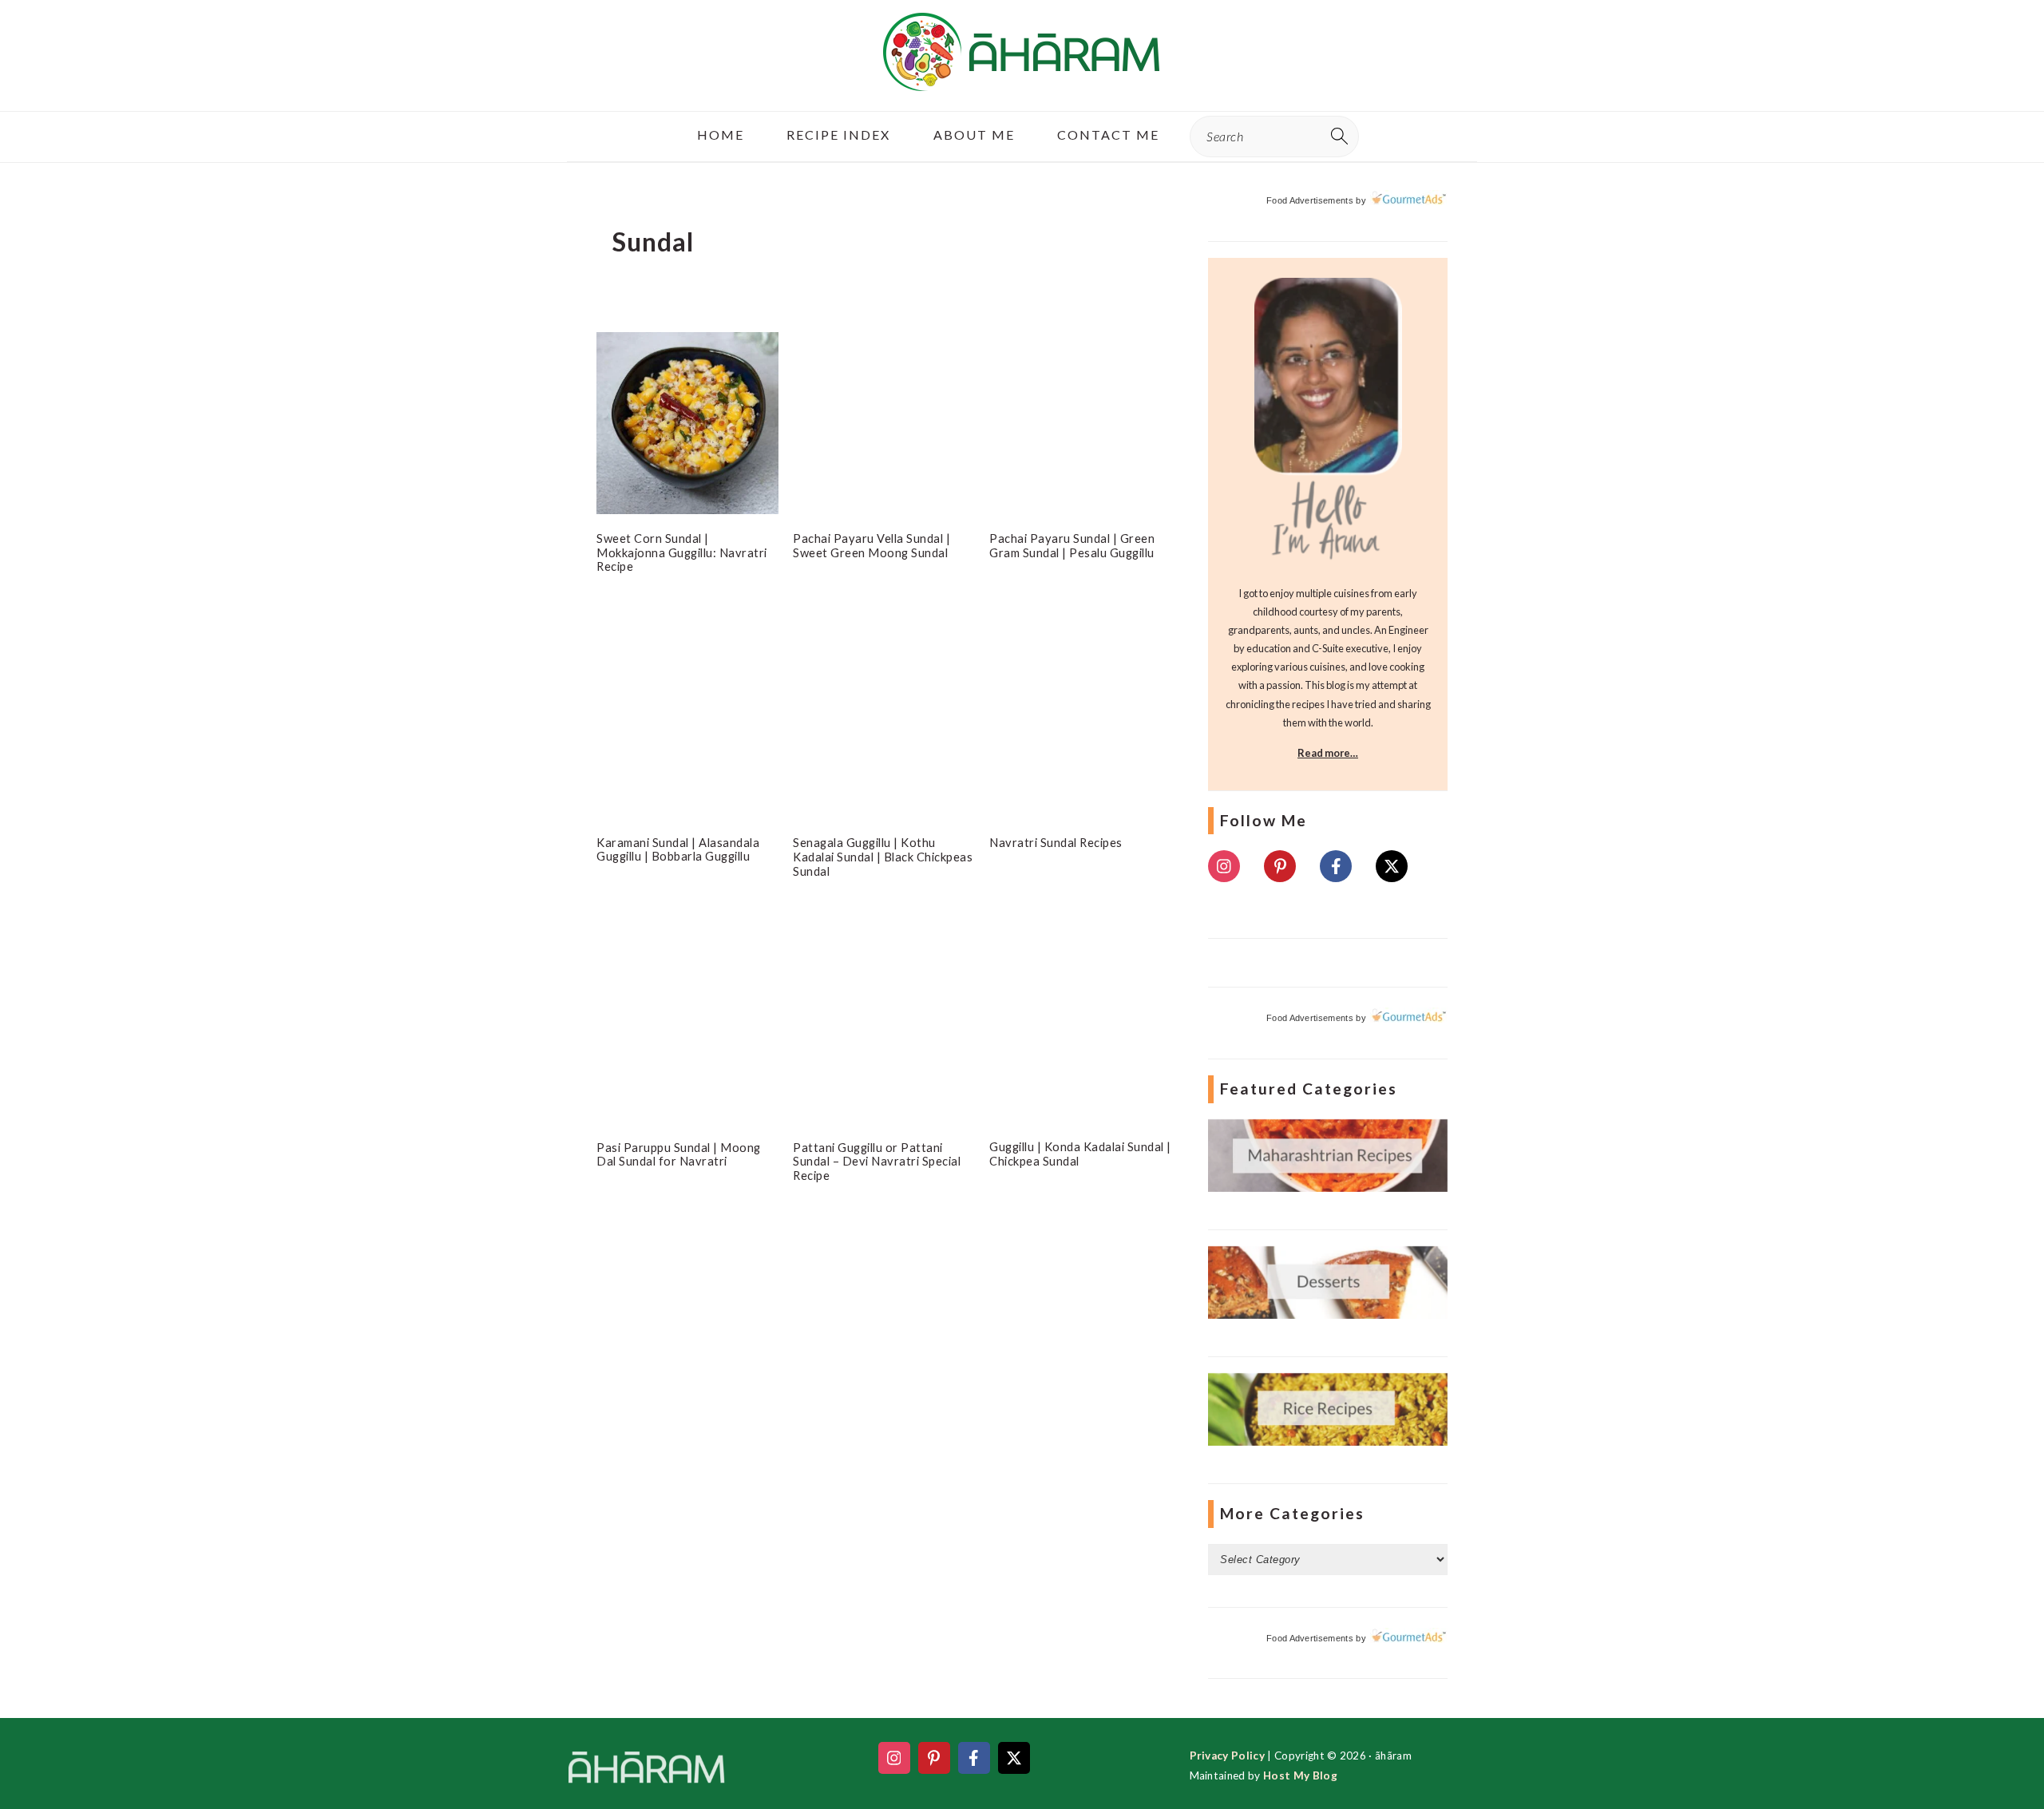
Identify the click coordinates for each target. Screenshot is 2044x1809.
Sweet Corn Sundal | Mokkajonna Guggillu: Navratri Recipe (682, 552)
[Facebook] (1336, 866)
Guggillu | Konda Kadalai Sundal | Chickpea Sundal (1080, 1154)
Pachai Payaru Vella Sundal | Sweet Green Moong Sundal (871, 545)
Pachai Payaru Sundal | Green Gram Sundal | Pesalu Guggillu (1072, 545)
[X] (1392, 866)
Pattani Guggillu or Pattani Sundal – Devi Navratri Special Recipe (877, 1161)
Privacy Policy (1227, 1756)
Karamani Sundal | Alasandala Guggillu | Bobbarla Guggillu (678, 849)
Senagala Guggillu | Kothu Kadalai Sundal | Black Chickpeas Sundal (883, 856)
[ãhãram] (1022, 77)
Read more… (1328, 753)
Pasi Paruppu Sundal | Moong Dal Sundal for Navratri (679, 1154)
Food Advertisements (1310, 200)
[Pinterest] (1280, 866)
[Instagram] (1224, 866)
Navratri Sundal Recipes (1056, 842)
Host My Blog (1300, 1775)
